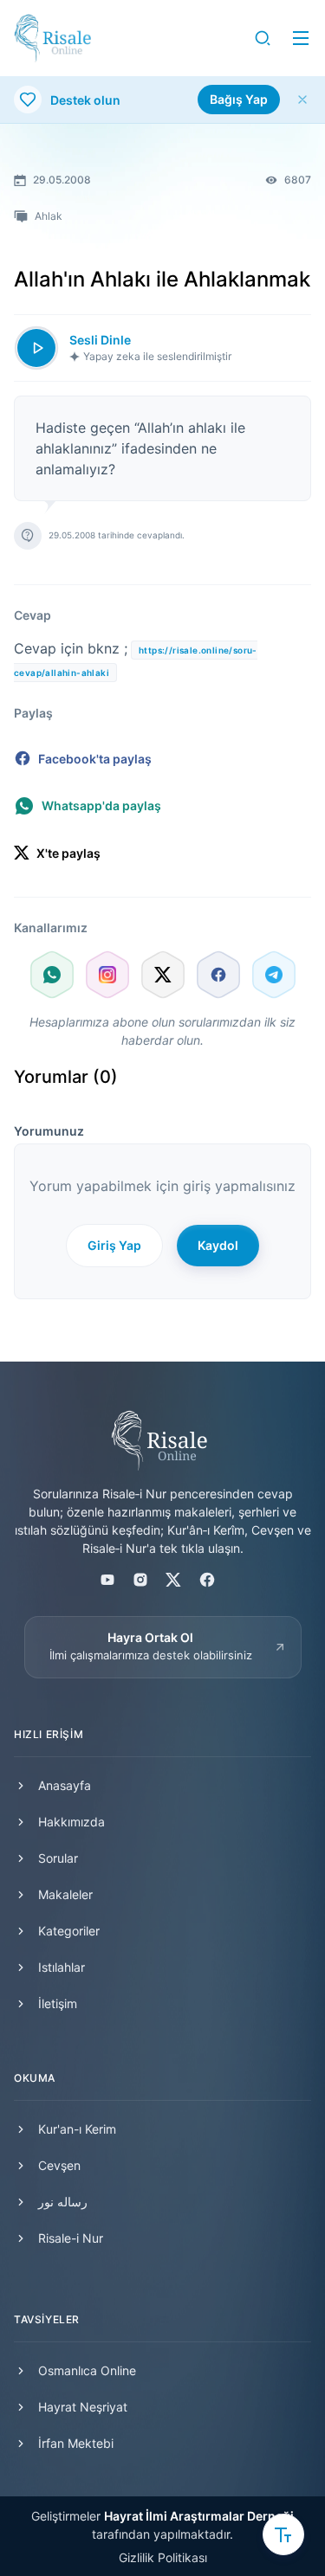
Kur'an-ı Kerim (77, 2129)
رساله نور (63, 2202)
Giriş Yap (114, 1245)
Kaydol (218, 1245)
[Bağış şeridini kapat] (302, 100)
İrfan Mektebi (76, 2443)
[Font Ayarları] (283, 2534)
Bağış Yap (239, 99)
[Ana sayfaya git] (52, 38)
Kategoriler (69, 1931)
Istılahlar (62, 1967)
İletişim (58, 2003)
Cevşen (59, 2165)
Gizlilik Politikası (163, 2557)
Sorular (58, 1858)
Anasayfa (65, 1785)
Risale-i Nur (71, 2238)
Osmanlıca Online (87, 2370)
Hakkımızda (71, 1822)
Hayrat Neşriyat (83, 2407)
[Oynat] (36, 348)
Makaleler (65, 1894)
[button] (263, 38)
